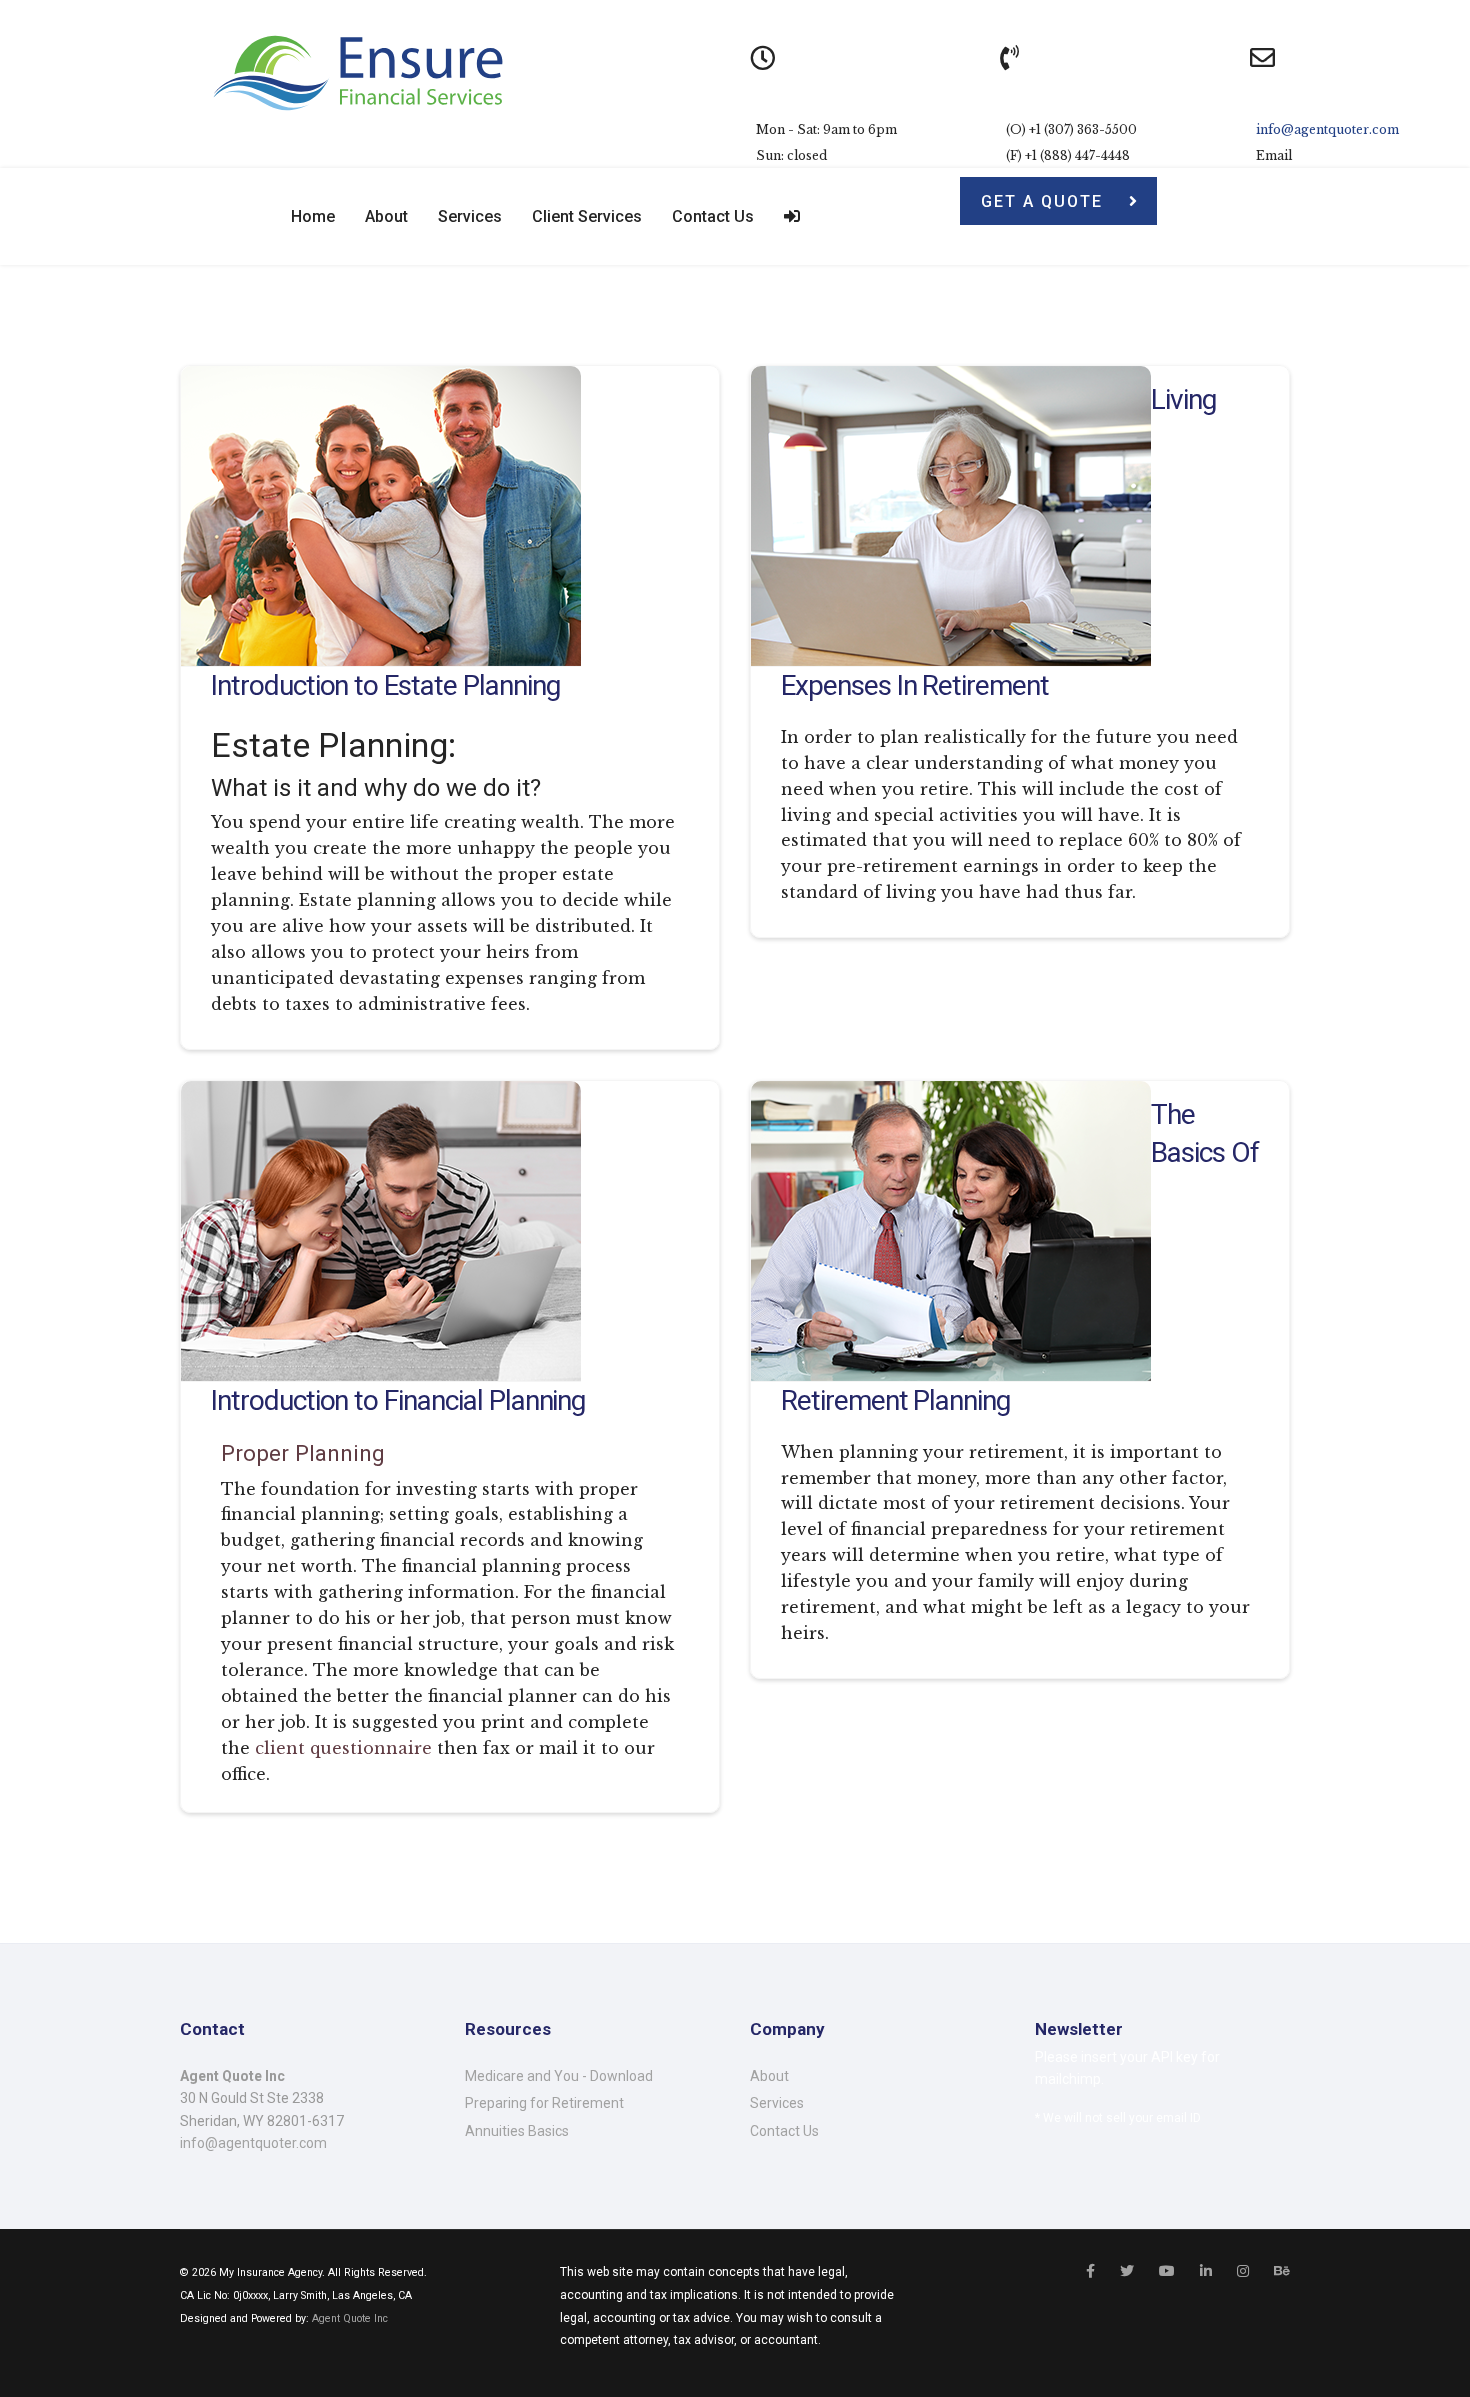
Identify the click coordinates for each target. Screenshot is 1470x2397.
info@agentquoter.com (1327, 129)
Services (470, 216)
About (386, 216)
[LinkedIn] (1206, 2271)
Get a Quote (1045, 201)
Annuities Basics (517, 2131)
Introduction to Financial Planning (398, 1400)
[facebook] (1090, 2271)
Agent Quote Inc (350, 2318)
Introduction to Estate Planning (385, 685)
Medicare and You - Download (559, 2076)
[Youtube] (1167, 2271)
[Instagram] (1243, 2271)
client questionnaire (343, 1748)
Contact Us (713, 216)
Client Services (587, 216)
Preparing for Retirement (544, 2103)
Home (313, 216)
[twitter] (1127, 2271)
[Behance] (1282, 2271)
